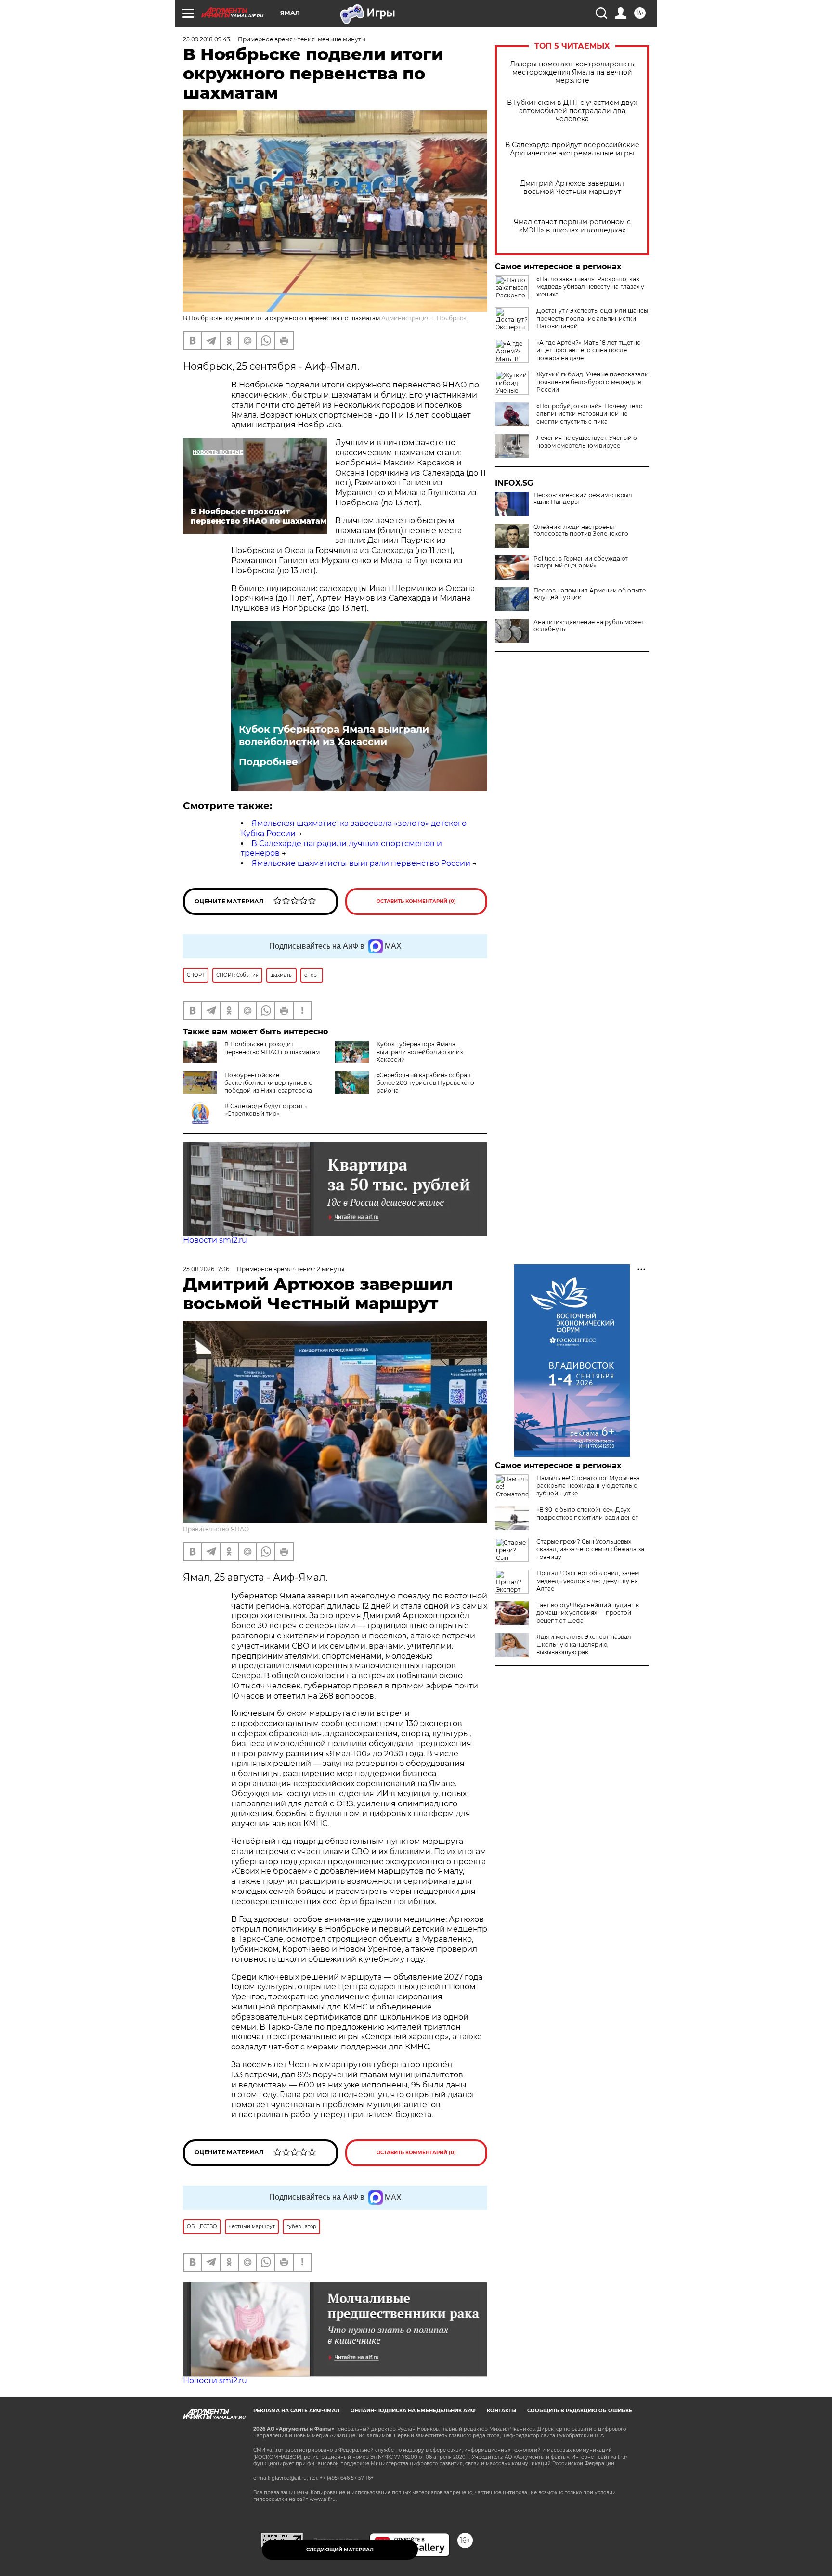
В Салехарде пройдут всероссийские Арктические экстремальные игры (572, 149)
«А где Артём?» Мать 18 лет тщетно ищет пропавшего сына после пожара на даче (589, 350)
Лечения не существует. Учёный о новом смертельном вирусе (587, 442)
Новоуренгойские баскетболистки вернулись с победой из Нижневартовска (268, 1083)
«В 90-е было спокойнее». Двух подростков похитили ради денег (587, 1513)
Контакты (501, 2411)
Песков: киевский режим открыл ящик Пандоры (583, 499)
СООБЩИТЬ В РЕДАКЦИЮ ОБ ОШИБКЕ (580, 2411)
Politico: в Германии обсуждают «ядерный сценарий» (581, 562)
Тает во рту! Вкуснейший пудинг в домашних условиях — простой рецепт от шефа (588, 1613)
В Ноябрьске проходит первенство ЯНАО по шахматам (272, 1048)
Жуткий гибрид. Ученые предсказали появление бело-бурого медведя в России (592, 382)
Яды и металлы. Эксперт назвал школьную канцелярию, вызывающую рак (584, 1644)
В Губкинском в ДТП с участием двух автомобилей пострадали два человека (572, 111)
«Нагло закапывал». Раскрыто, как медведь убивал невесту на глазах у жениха (590, 287)
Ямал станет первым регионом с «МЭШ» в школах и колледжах (572, 226)
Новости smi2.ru (215, 1240)
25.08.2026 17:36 (206, 1269)
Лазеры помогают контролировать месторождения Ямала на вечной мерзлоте (572, 72)
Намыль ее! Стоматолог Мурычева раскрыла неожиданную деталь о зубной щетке (588, 1486)
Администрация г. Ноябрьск (424, 318)
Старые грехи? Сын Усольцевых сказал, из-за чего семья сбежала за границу (590, 1549)
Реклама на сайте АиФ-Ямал (296, 2411)
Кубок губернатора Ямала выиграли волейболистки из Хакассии (334, 735)
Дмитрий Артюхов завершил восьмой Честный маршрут (572, 188)
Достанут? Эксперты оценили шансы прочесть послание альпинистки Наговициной (592, 318)
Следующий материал (340, 2550)
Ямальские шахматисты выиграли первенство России (361, 863)
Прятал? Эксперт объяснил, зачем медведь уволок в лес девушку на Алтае (588, 1581)
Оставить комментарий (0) (416, 901)
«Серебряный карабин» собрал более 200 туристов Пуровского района (425, 1083)
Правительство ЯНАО (216, 1529)
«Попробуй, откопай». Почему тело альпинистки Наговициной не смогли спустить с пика (590, 414)
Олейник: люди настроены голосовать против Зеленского (581, 530)
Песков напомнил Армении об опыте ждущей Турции (590, 594)
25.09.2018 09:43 (207, 39)
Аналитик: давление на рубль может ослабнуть (589, 626)
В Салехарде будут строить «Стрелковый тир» (266, 1110)
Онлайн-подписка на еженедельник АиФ (413, 2411)
